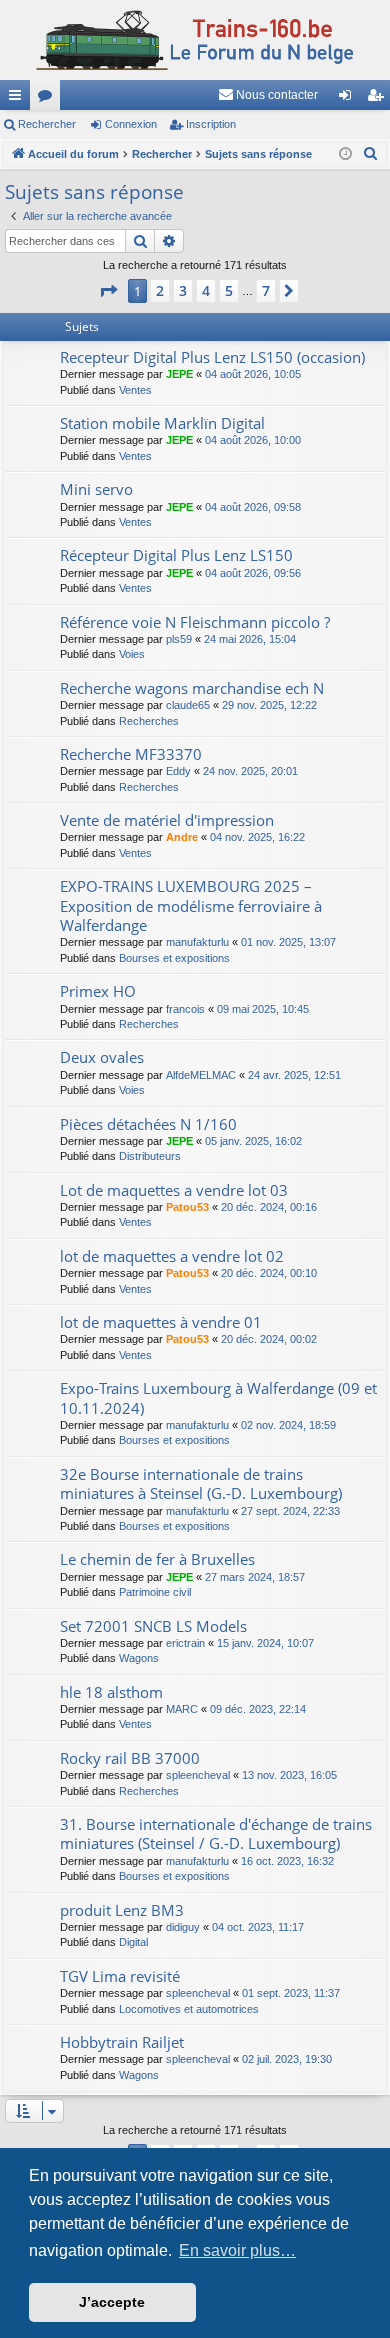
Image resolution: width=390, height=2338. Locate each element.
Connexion (131, 124)
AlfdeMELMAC (201, 1075)
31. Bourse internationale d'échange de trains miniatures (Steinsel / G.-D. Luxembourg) (216, 1833)
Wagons (139, 1658)
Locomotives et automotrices (189, 2009)
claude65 (188, 705)
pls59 (179, 639)
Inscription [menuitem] (379, 99)
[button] (108, 291)
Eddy (178, 771)
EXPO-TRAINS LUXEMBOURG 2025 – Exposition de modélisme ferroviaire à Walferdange (191, 905)
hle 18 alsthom (111, 1692)
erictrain (185, 1643)
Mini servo (96, 489)
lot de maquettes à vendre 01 (161, 1322)
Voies (132, 654)
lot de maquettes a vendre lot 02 (172, 1256)
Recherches (149, 721)
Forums (49, 99)
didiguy (183, 1927)
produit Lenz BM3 (122, 1910)
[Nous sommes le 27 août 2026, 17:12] (345, 154)
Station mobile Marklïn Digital (162, 423)
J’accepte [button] (112, 2302)
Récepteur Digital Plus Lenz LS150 (176, 555)
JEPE (179, 374)
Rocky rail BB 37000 (130, 1758)
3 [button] (183, 290)
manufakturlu (197, 942)
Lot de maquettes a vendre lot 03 (174, 1190)
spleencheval (198, 1775)
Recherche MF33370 (131, 754)
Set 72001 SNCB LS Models (153, 1626)
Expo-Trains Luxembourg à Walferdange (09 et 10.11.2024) (218, 1397)
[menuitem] (268, 95)
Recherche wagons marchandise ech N (192, 688)
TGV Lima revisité (120, 1976)
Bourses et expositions (174, 958)
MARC (182, 1709)
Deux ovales (102, 1057)
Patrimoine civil (155, 1592)
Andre (182, 837)
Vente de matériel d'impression (167, 820)
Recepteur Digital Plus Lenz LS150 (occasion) (212, 357)
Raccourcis (19, 99)
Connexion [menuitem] (349, 99)
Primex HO (98, 991)
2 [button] (160, 290)
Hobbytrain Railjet (122, 2042)
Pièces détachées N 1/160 (148, 1124)
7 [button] (266, 290)
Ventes (135, 390)
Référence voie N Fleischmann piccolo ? (195, 622)
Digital (133, 1942)
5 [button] (229, 290)
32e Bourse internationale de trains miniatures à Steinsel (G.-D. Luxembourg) (201, 1483)
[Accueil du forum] (195, 40)
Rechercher (47, 124)
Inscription (211, 124)
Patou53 (187, 1207)
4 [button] (206, 290)
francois (185, 1009)
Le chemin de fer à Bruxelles (157, 1559)
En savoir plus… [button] (237, 2250)
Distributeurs (150, 1156)
